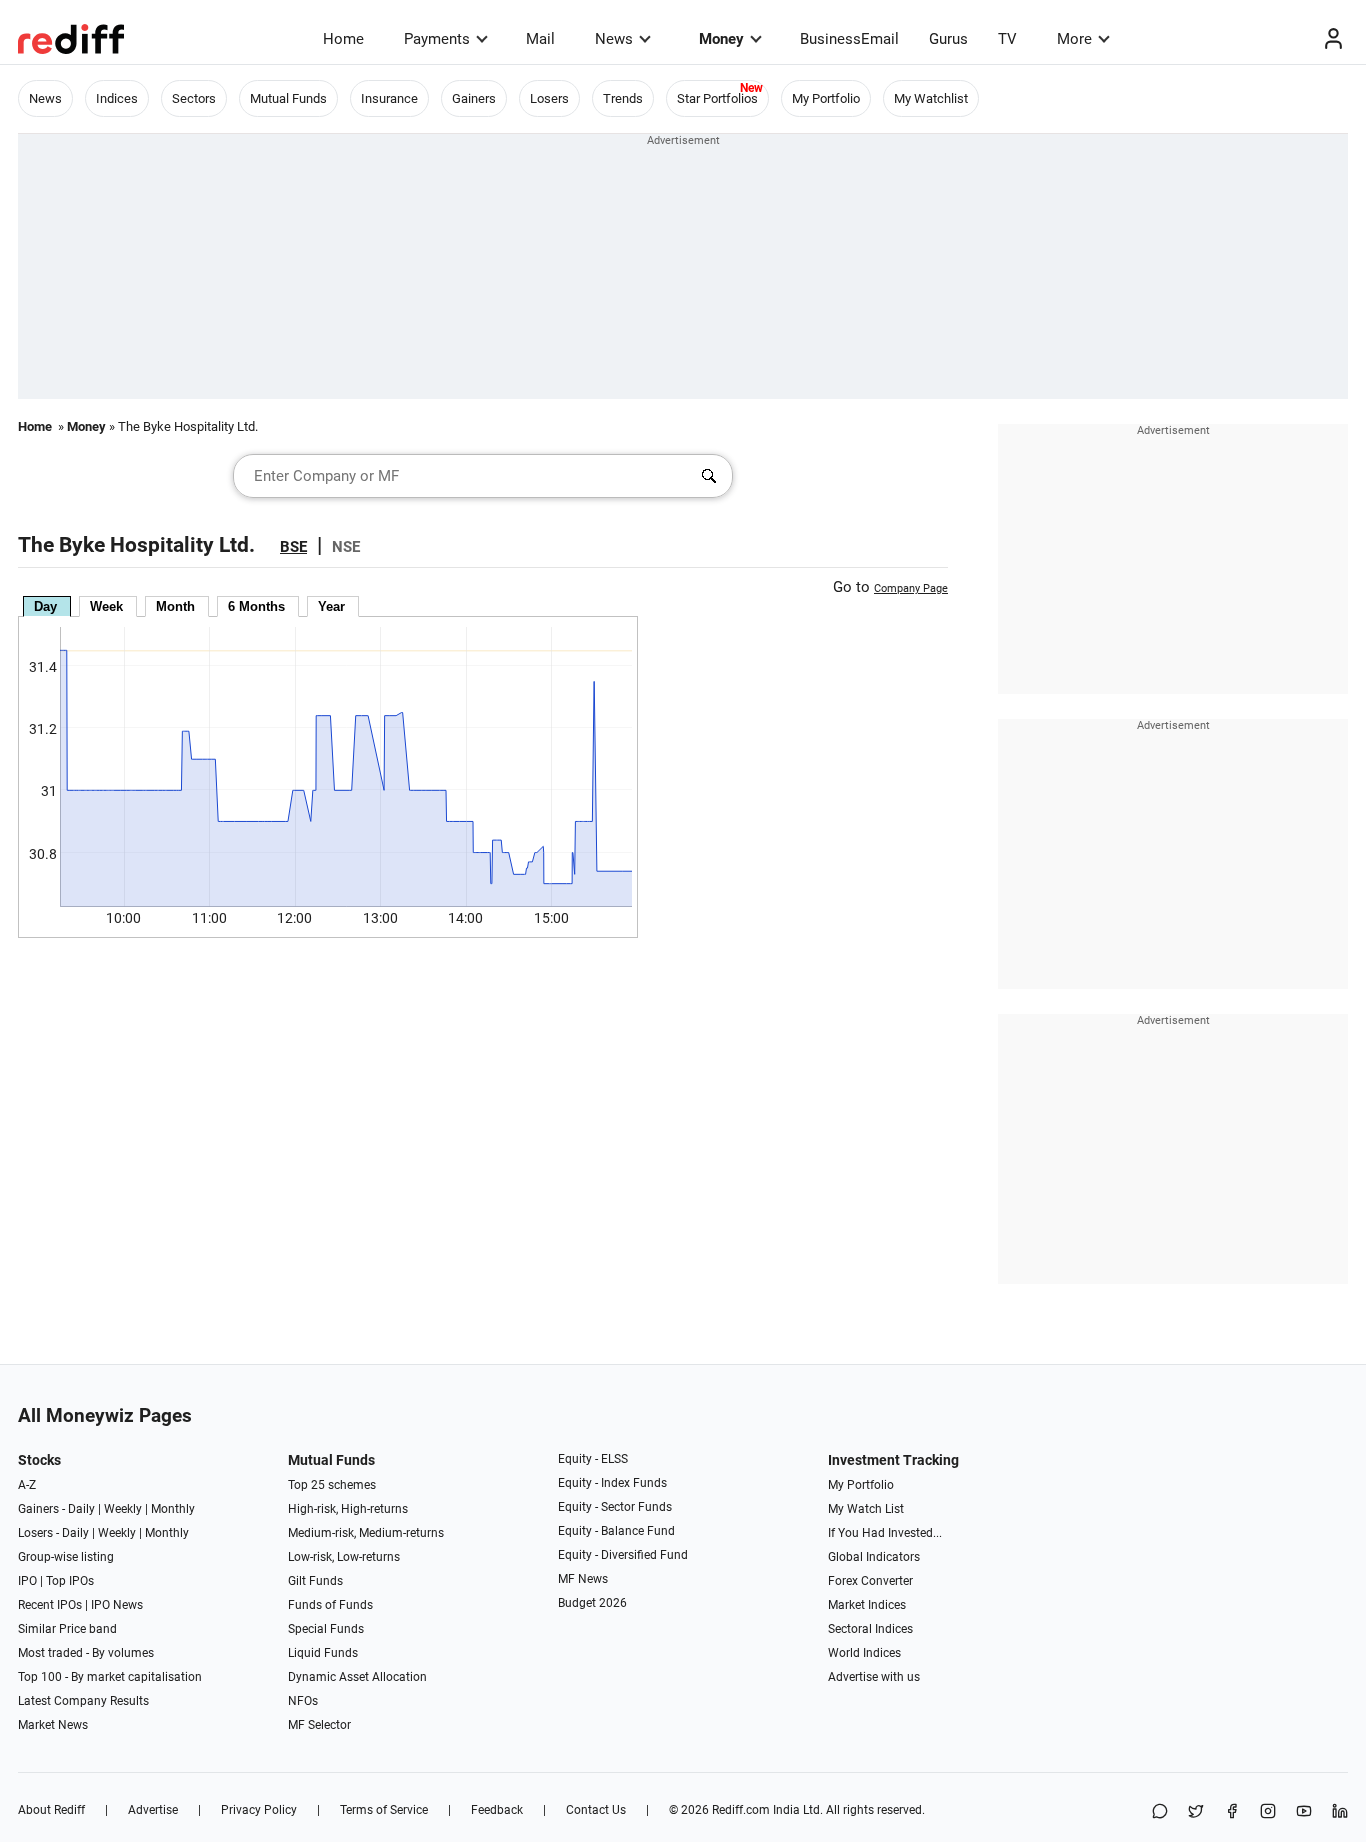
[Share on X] (1196, 1812)
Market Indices (867, 1605)
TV (1007, 39)
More (1074, 39)
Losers (549, 98)
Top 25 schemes (332, 1485)
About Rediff (51, 1810)
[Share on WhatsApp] (1160, 1812)
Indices (117, 98)
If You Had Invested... (885, 1533)
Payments (437, 39)
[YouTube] (1304, 1812)
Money (721, 39)
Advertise (153, 1810)
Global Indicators (874, 1557)
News (614, 39)
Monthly (173, 1509)
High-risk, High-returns (348, 1509)
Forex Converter (870, 1581)
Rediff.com (741, 1810)
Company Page (911, 588)
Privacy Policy (259, 1810)
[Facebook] (1232, 1812)
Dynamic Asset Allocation (357, 1677)
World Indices (864, 1653)
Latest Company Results (83, 1701)
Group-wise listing (66, 1557)
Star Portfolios (717, 98)
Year (331, 606)
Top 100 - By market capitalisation (110, 1677)
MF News (583, 1579)
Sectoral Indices (870, 1629)
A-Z (27, 1485)
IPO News (117, 1605)
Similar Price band (67, 1629)
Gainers (474, 98)
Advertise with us (874, 1677)
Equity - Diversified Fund (623, 1555)
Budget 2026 (592, 1603)
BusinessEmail (849, 39)
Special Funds (326, 1629)
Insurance (389, 98)
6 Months (256, 606)
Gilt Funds (315, 1581)
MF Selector (319, 1725)
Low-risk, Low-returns (344, 1557)
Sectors (194, 98)
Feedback (497, 1810)
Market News (53, 1725)
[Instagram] (1268, 1812)
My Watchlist (931, 98)
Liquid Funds (323, 1653)
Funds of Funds (330, 1605)
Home (343, 39)
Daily (81, 1509)
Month (175, 606)
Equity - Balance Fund (616, 1531)
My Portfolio (826, 98)
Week (106, 606)
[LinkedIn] (1340, 1812)
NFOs (303, 1701)
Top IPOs (70, 1581)
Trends (623, 98)
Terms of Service (384, 1810)
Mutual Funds (288, 98)
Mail (540, 39)
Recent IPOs (50, 1605)
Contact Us (596, 1810)
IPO (27, 1581)
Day (45, 606)
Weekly (123, 1509)
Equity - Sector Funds (615, 1507)
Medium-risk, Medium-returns (366, 1533)
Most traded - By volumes (86, 1653)
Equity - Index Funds (612, 1483)
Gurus (948, 39)
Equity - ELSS (593, 1459)
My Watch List (866, 1509)
